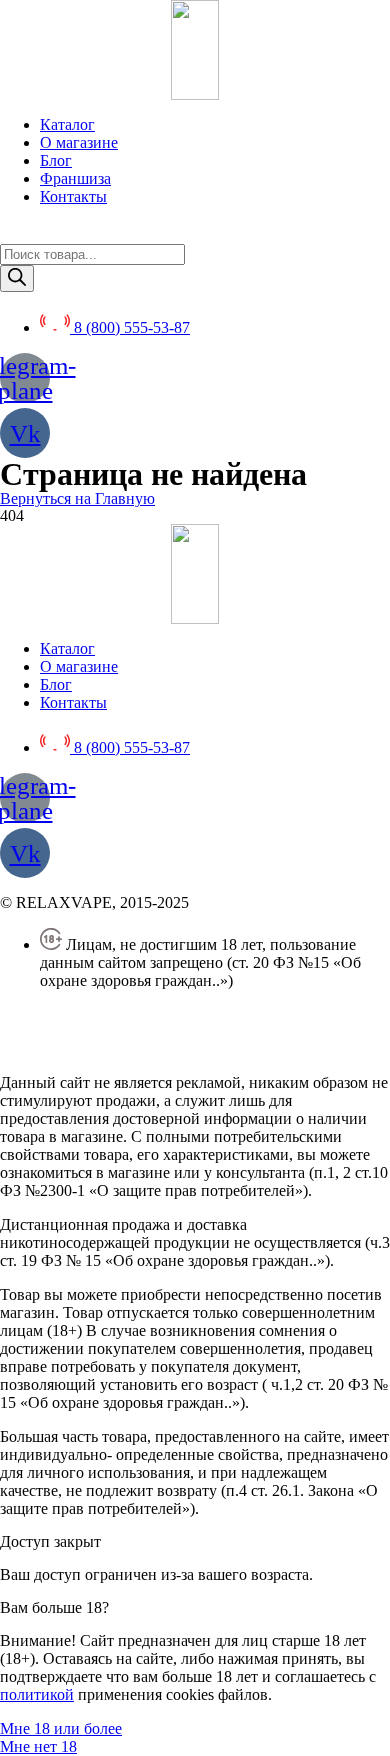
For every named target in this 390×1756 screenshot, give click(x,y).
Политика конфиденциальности (109, 1014)
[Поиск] (17, 278)
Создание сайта (53, 1048)
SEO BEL (163, 1048)
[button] (77, 498)
